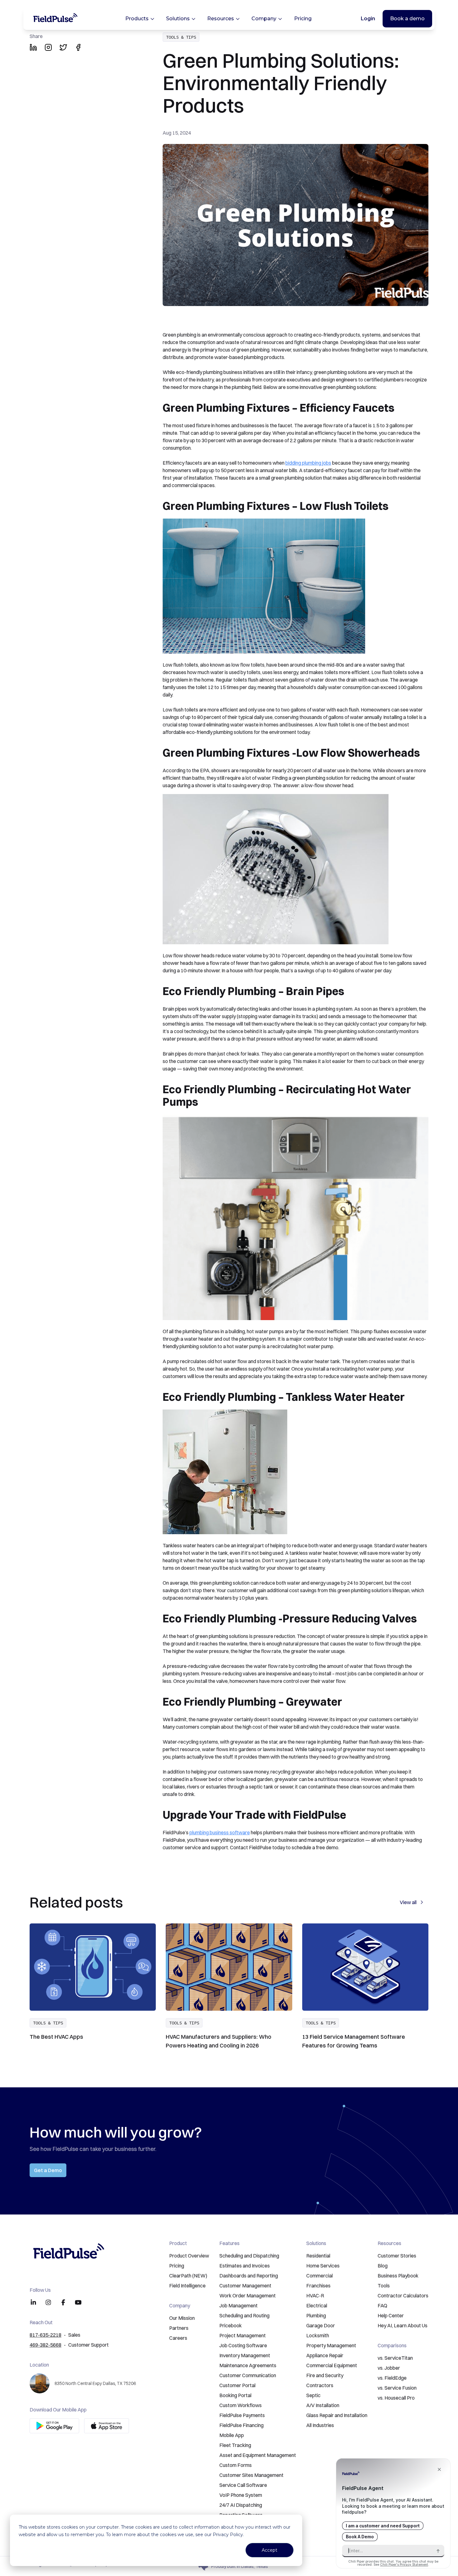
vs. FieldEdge (392, 2378)
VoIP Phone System (241, 2495)
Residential (318, 2256)
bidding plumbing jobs (308, 463)
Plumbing (316, 2315)
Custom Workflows (241, 2405)
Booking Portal (235, 2395)
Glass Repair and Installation (337, 2415)
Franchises (318, 2286)
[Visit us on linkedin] (33, 2302)
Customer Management (245, 2286)
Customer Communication (248, 2375)
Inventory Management (245, 2355)
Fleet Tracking (235, 2445)
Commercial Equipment (332, 2365)
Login (368, 19)
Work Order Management (248, 2296)
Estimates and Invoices (245, 2266)
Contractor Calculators (403, 2296)
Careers (178, 2338)
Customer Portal (237, 2385)
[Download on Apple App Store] (107, 2426)
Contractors (320, 2385)
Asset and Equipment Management (258, 2455)
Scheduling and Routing (244, 2315)
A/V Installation (323, 2405)
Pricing (303, 19)
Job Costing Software (243, 2345)
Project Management (243, 2335)
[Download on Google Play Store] (54, 2426)
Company (264, 19)
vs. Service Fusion (397, 2388)
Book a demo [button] (407, 19)
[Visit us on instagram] (48, 2302)
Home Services (323, 2266)
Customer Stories (397, 2256)
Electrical (317, 2305)
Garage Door (321, 2325)
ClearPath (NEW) (188, 2276)
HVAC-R (315, 2296)
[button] (229, 19)
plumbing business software (220, 1832)
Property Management (331, 2345)
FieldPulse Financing (241, 2425)
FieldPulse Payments (242, 2415)
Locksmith (318, 2335)
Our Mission (182, 2318)
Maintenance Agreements (248, 2365)
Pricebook (231, 2325)
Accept (270, 2550)
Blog (383, 2266)
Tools (384, 2286)
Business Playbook (398, 2276)
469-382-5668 (45, 2345)
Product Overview (189, 2256)
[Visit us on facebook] (63, 2302)
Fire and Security (325, 2375)
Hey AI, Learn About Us (403, 2325)
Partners (179, 2328)
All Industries (320, 2425)
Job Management (239, 2305)
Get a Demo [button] (48, 2170)
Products (137, 19)
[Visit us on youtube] (78, 2302)
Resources (221, 19)
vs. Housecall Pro (396, 2398)
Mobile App (232, 2435)
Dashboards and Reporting (249, 2276)
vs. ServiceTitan (395, 2358)
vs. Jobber (389, 2368)
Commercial (320, 2276)
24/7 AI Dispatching (241, 2505)
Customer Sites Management (251, 2475)
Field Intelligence (187, 2286)
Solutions (178, 19)
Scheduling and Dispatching (249, 2256)
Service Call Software (243, 2485)
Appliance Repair (325, 2355)
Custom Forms (236, 2465)
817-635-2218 (45, 2335)
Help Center (391, 2315)
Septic (313, 2395)
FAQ (382, 2305)
